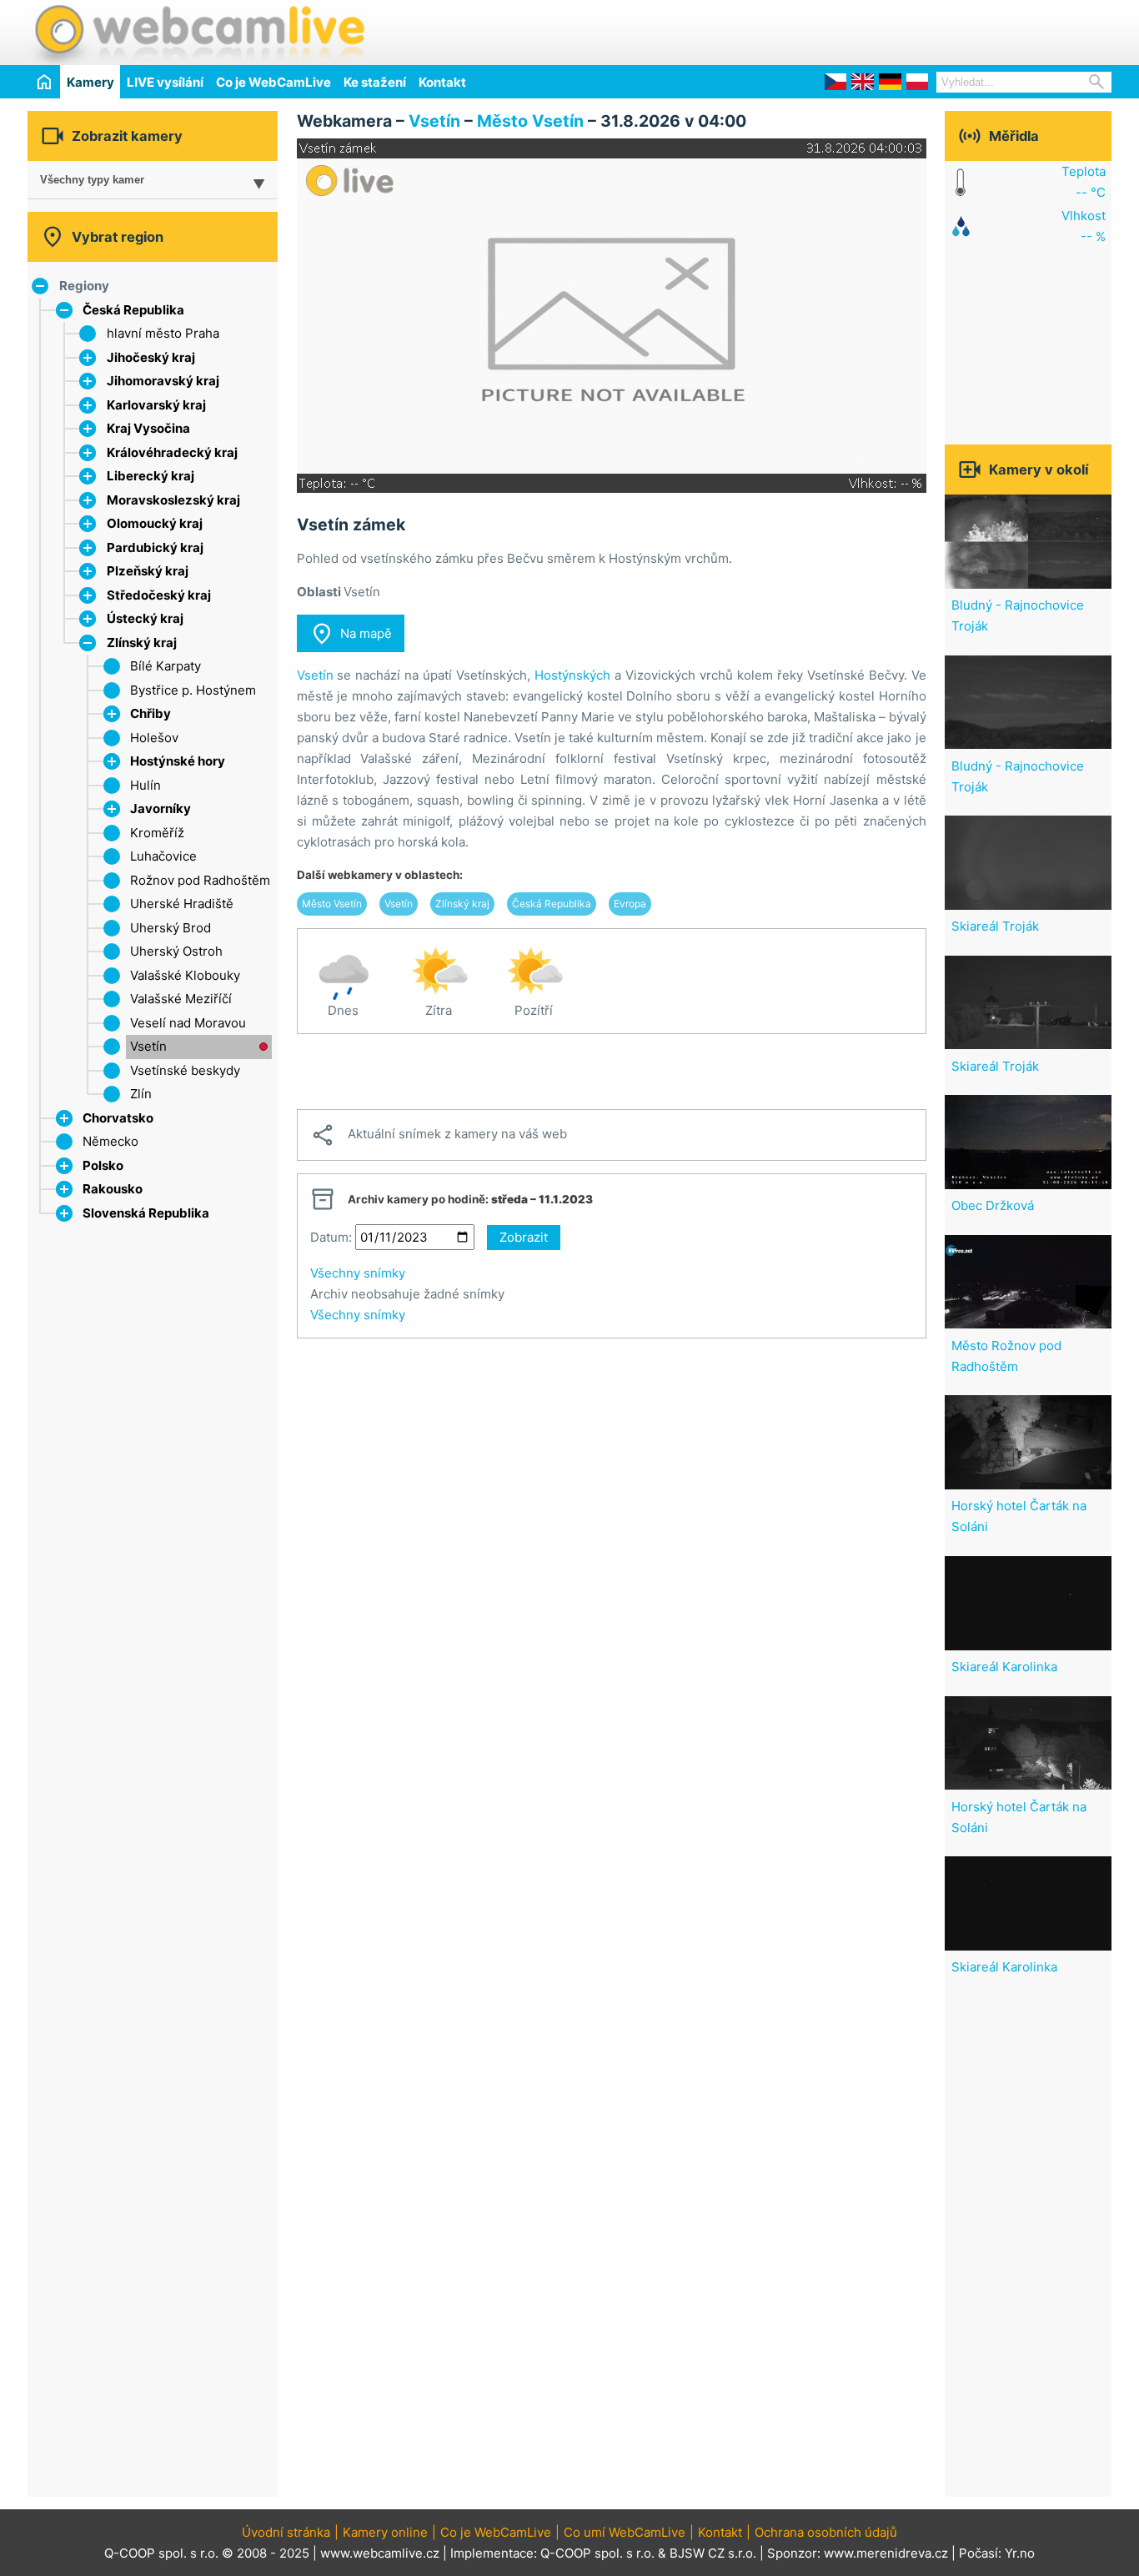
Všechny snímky (358, 1273)
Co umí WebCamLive (625, 2532)
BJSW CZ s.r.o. (713, 2553)
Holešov (154, 738)
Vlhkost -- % (1084, 226)
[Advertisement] (916, 30)
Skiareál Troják (995, 926)
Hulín (146, 785)
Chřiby (151, 713)
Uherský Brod (171, 928)
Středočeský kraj (159, 595)
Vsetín (148, 1046)
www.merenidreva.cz (886, 2553)
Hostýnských (572, 675)
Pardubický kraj (155, 547)
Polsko (103, 1165)
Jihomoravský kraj (163, 381)
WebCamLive (198, 33)
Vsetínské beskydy (185, 1070)
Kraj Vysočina (148, 428)
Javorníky (161, 808)
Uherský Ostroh (176, 951)
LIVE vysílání (165, 82)
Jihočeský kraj (151, 357)
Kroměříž (157, 833)
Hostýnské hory (178, 761)
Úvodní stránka (286, 2532)
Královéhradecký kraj (172, 452)
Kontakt (442, 82)
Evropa (630, 904)
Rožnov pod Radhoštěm (200, 880)
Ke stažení (375, 82)
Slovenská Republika (146, 1213)
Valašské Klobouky (185, 975)
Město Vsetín (530, 121)
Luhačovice (163, 856)
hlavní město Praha (163, 333)
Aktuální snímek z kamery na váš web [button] (439, 1135)
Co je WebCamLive (273, 82)
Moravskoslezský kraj (173, 500)
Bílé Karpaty (166, 666)
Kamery (90, 82)
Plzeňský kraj (148, 571)
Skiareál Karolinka (1004, 1667)
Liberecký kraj (151, 476)
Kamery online (385, 2532)
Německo (110, 1141)
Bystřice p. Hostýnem (193, 690)
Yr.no (1020, 2553)
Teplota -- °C (1084, 182)
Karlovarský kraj (156, 405)
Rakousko (113, 1189)
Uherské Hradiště (182, 904)
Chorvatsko (118, 1118)
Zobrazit (524, 1237)
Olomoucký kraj (155, 523)
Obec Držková (993, 1205)
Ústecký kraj (145, 618)
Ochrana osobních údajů (826, 2532)
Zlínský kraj (142, 643)
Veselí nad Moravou (188, 1023)
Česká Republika (133, 310)
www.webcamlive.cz (380, 2553)
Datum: (331, 1237)
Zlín (141, 1094)
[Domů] (44, 81)
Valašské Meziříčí (181, 999)
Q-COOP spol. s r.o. (597, 2553)
